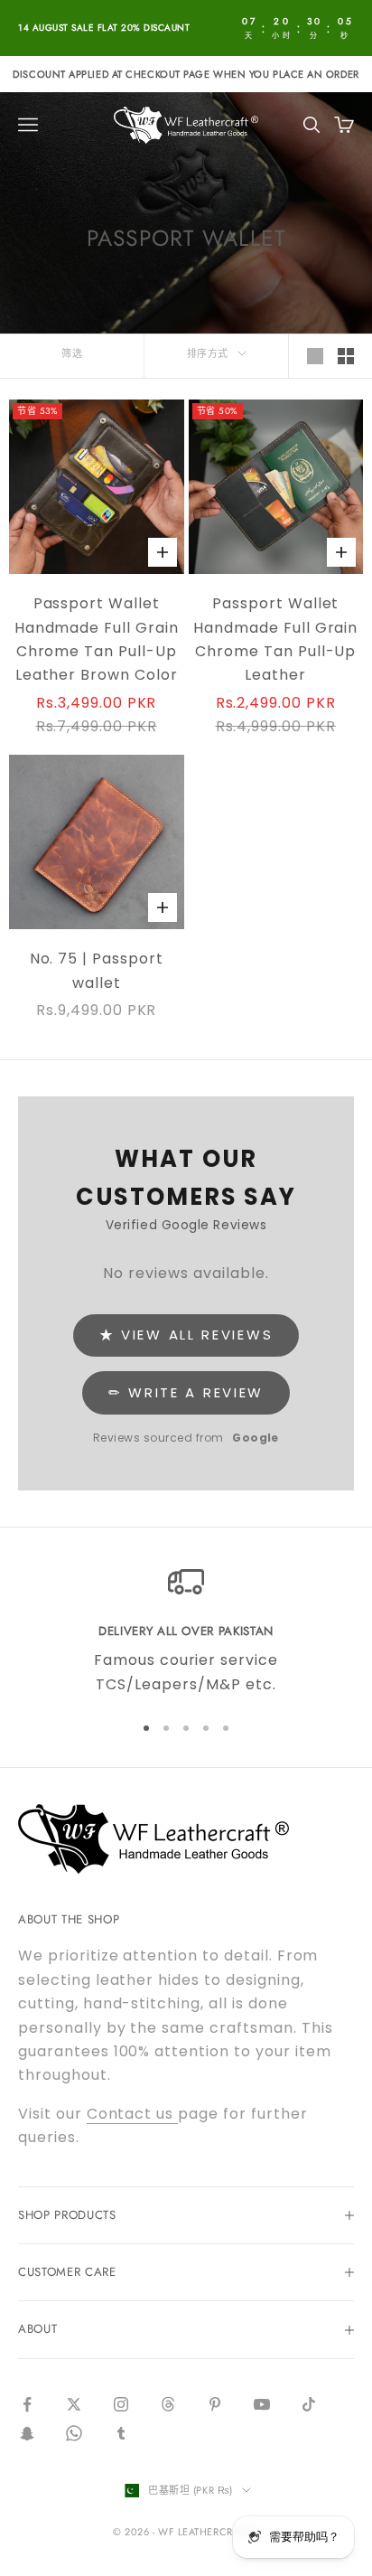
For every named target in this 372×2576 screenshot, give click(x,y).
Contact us (133, 2114)
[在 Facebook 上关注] (27, 2404)
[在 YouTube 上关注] (262, 2404)
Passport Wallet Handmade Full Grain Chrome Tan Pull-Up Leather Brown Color (97, 639)
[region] (186, 1630)
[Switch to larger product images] (315, 356)
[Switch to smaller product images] (346, 356)
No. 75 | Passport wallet (97, 970)
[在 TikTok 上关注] (309, 2404)
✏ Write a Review (186, 1392)
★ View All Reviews (186, 1335)
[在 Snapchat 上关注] (27, 2433)
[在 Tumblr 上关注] (121, 2433)
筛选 (72, 353)
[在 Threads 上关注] (168, 2404)
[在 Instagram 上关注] (121, 2404)
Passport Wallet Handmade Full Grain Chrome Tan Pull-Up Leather (275, 639)
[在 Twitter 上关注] (74, 2404)
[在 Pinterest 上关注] (215, 2404)
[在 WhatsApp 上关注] (74, 2433)
